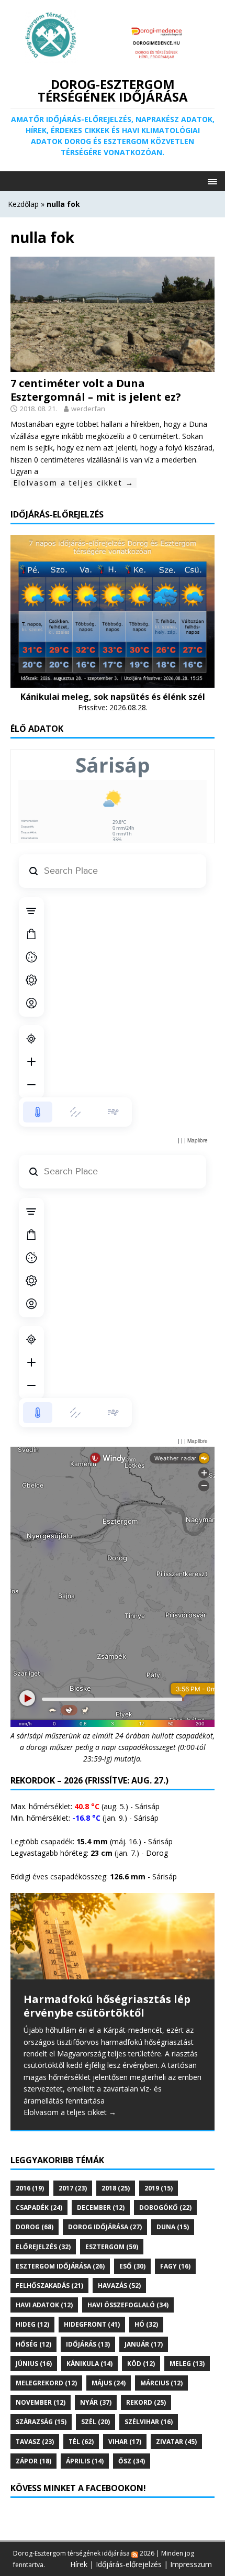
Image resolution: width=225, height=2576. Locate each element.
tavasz (35, 2442)
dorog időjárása (105, 2227)
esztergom (112, 2247)
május (109, 2383)
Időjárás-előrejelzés (129, 2564)
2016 (30, 2188)
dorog (35, 2227)
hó (146, 2324)
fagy (175, 2266)
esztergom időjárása (60, 2266)
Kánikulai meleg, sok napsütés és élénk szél (113, 697)
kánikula (89, 2364)
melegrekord (46, 2383)
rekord (146, 2402)
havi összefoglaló (128, 2305)
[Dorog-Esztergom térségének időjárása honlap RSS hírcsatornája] (135, 2553)
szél (95, 2422)
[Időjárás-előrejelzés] (113, 681)
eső (132, 2266)
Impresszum (191, 2564)
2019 (159, 2188)
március (161, 2383)
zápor (33, 2461)
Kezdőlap (23, 204)
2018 (116, 2188)
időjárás (88, 2344)
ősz (132, 2461)
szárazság (41, 2422)
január (144, 2344)
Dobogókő (165, 2208)
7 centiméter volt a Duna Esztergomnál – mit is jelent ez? (96, 390)
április (85, 2461)
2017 (73, 2188)
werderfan (88, 409)
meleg (187, 2364)
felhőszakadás (49, 2286)
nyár (96, 2402)
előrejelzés (43, 2247)
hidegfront (92, 2324)
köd (141, 2364)
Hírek (79, 2564)
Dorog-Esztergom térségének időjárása (71, 2553)
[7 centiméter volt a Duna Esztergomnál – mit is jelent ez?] (113, 365)
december (101, 2208)
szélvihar (149, 2422)
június (34, 2364)
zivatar (176, 2442)
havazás (119, 2286)
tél (81, 2442)
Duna (173, 2227)
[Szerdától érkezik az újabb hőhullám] (113, 1936)
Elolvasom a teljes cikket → (74, 483)
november (41, 2402)
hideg (32, 2324)
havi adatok (44, 2305)
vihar (125, 2442)
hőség (33, 2344)
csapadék (39, 2208)
